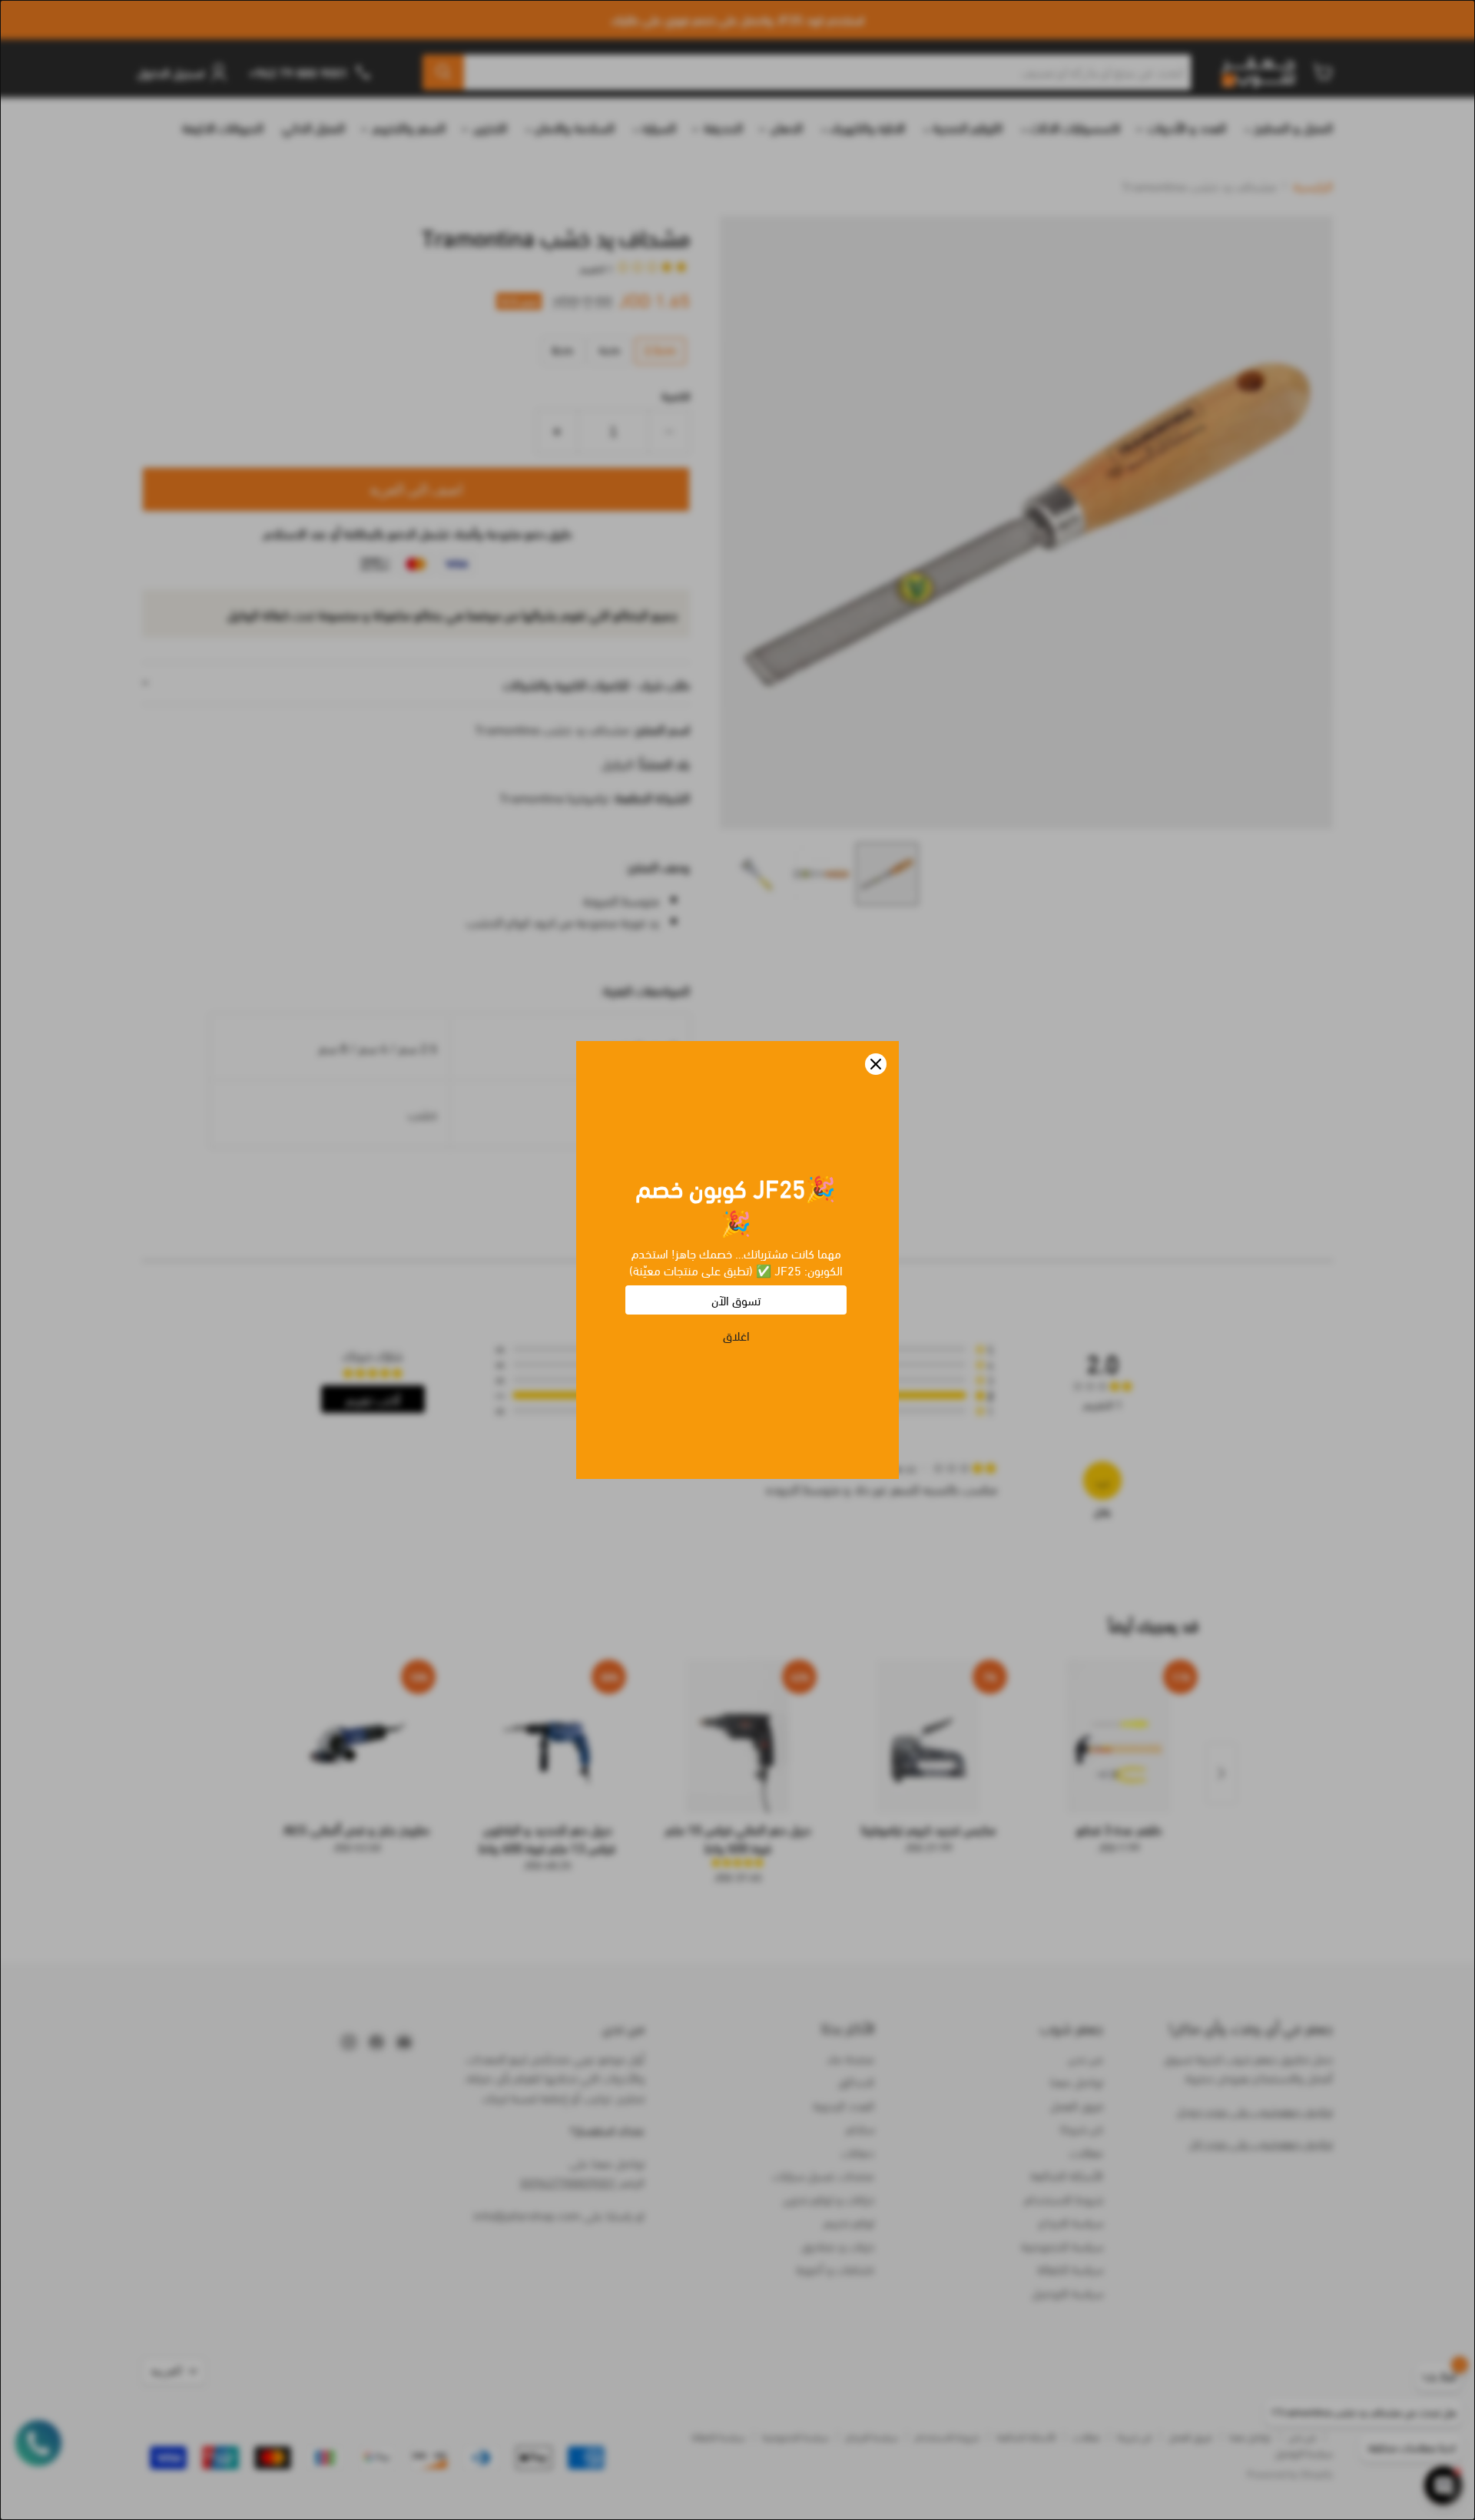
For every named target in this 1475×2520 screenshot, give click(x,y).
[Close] (876, 1064)
